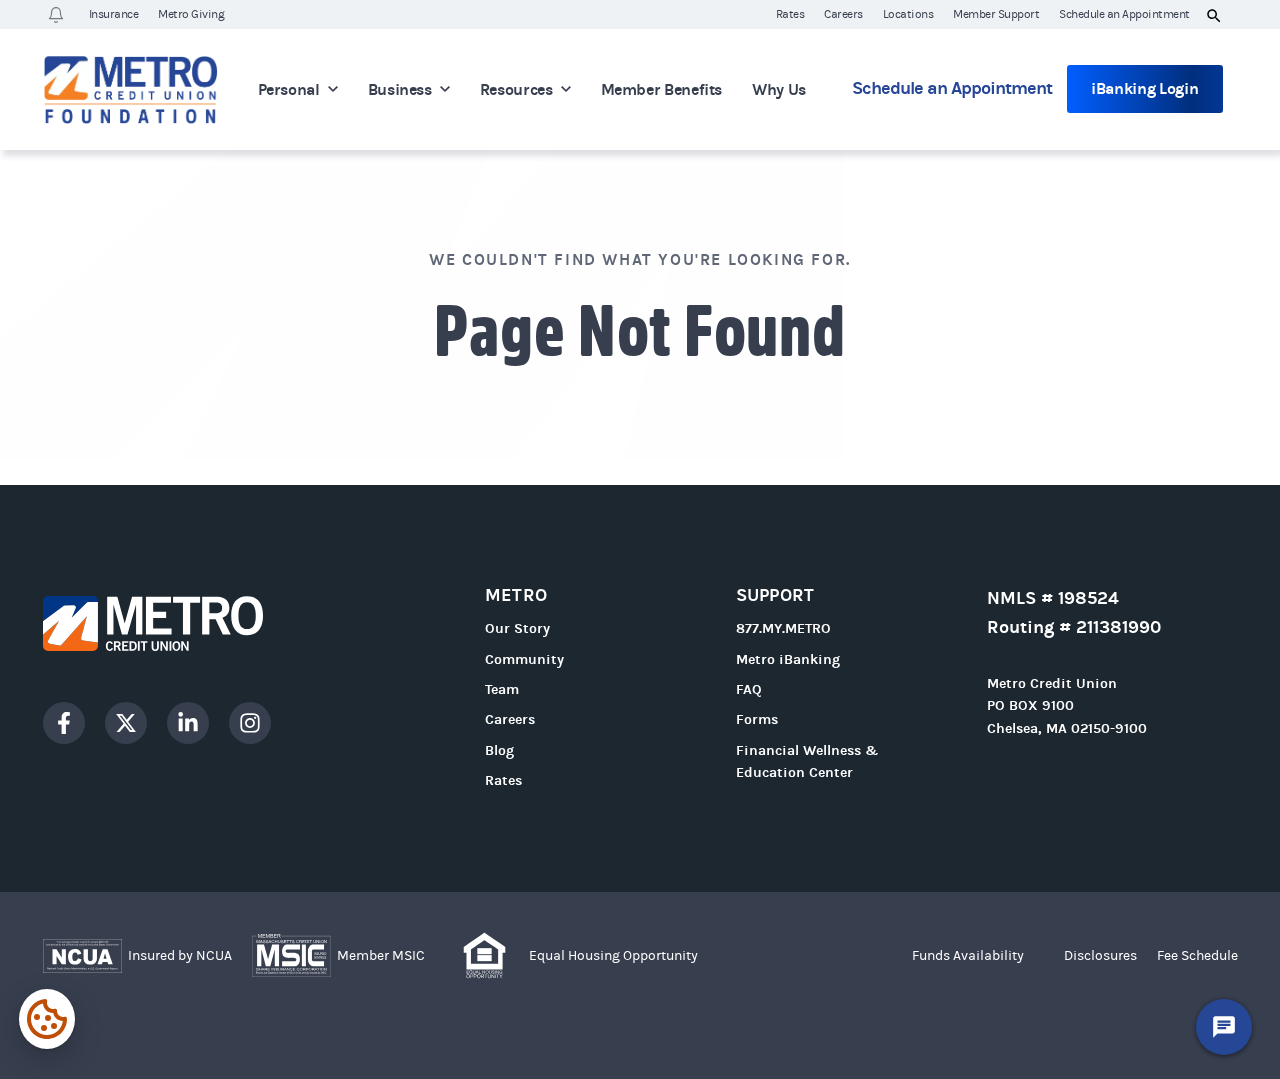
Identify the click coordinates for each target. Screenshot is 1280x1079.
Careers (843, 14)
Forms (757, 719)
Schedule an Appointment (1124, 14)
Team (502, 689)
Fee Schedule (1197, 956)
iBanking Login (1145, 88)
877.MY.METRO (783, 628)
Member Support (996, 14)
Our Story (517, 628)
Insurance (114, 14)
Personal (289, 89)
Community (524, 659)
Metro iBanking (788, 659)
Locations (908, 14)
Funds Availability (968, 956)
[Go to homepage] (188, 623)
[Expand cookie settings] (47, 1019)
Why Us (779, 89)
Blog (499, 750)
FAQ (749, 689)
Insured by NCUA (180, 956)
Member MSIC (381, 956)
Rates (790, 14)
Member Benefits (662, 89)
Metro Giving (191, 14)
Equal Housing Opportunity (613, 956)
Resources (516, 89)
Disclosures (1100, 956)
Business (400, 89)
